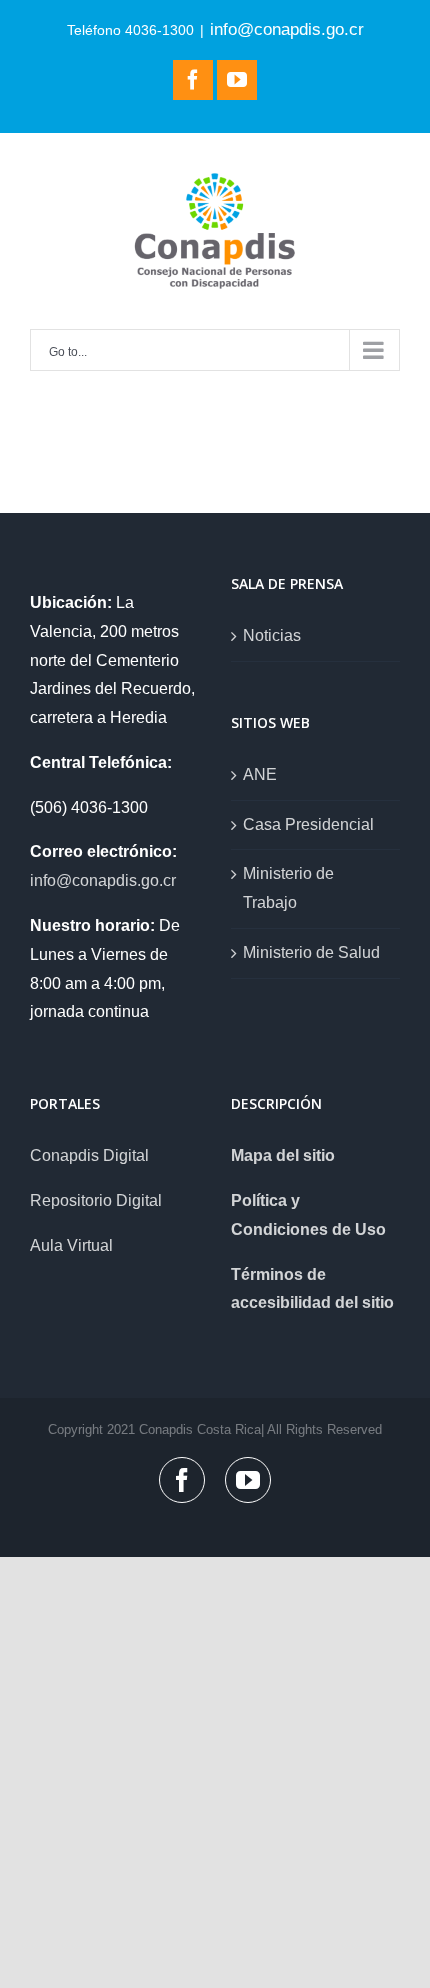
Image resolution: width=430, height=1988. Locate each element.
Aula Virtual (71, 1245)
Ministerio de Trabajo (288, 888)
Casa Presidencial (308, 824)
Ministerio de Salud (311, 952)
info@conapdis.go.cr (287, 29)
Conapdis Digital (89, 1155)
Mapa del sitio (283, 1155)
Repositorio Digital (96, 1200)
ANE (260, 774)
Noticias (272, 635)
